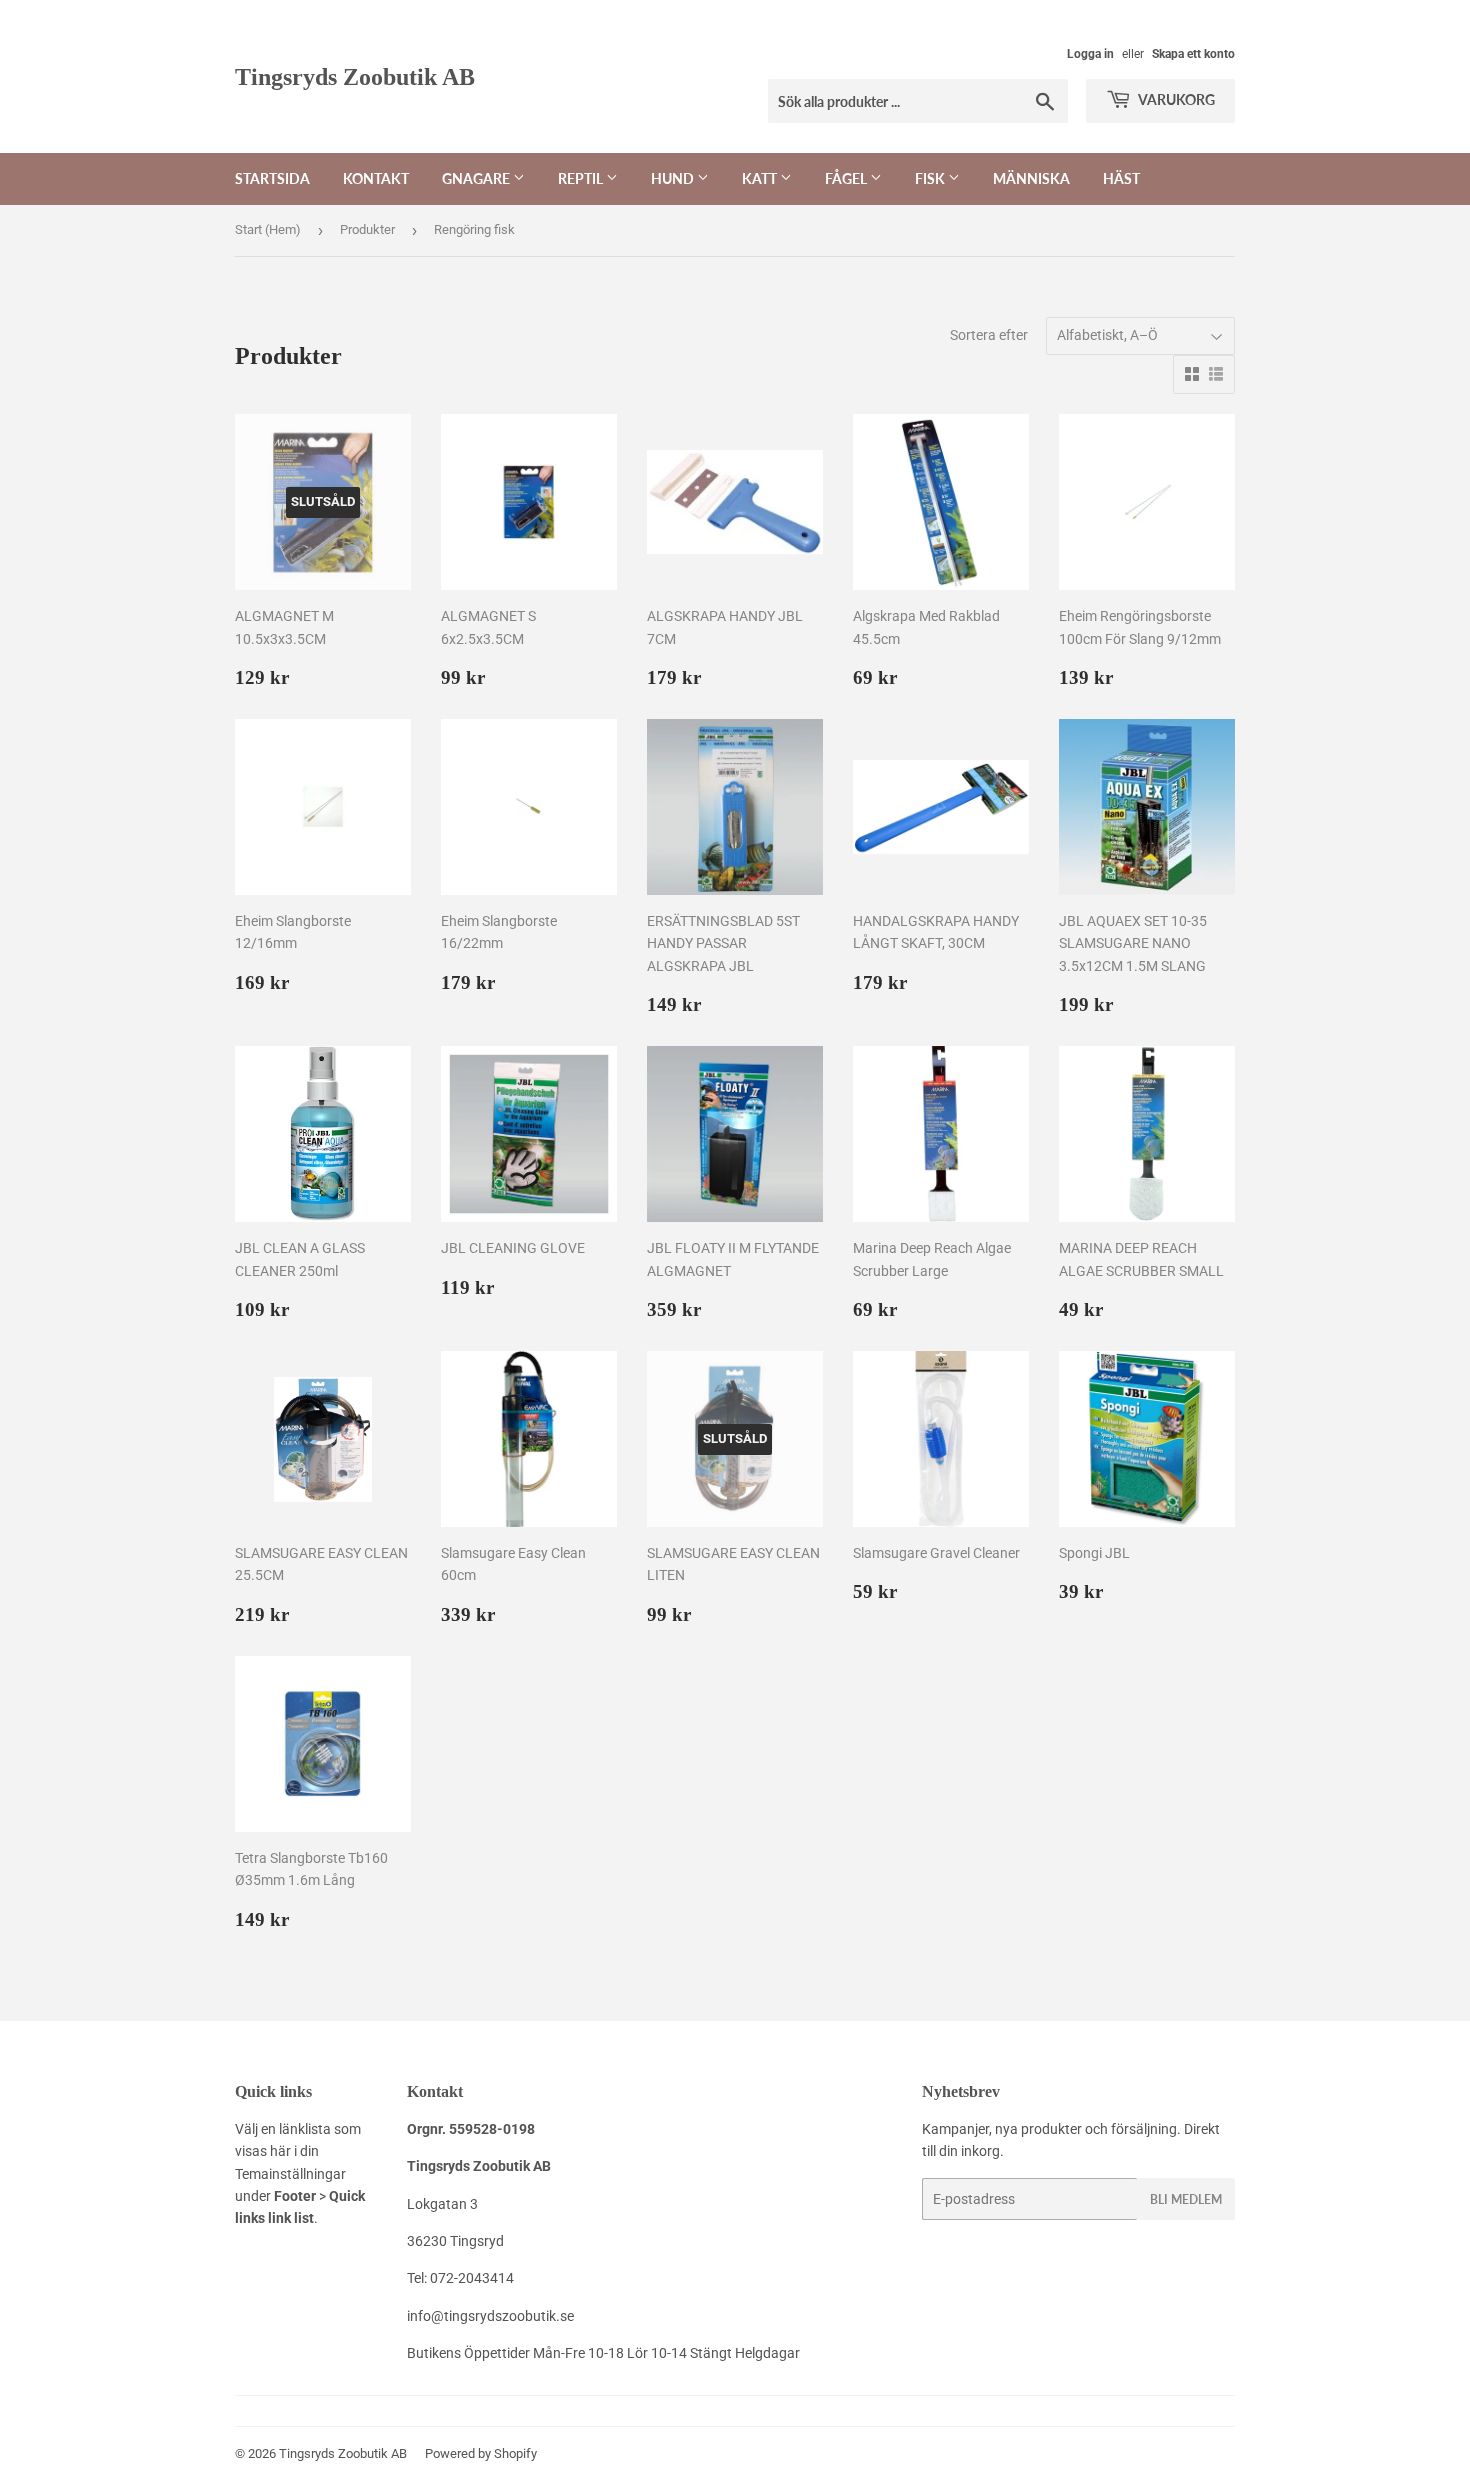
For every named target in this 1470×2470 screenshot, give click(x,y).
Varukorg (1175, 99)
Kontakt (376, 178)
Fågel (847, 178)
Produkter (367, 229)
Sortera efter (989, 335)
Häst (1121, 178)
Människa (1031, 178)
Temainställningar (290, 2174)
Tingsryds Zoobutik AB (355, 76)
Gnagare (477, 178)
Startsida (272, 178)
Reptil (582, 178)
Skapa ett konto (1193, 54)
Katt (761, 178)
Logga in (1090, 54)
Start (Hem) (268, 229)
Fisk (931, 178)
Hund (674, 178)
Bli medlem (1186, 2199)
